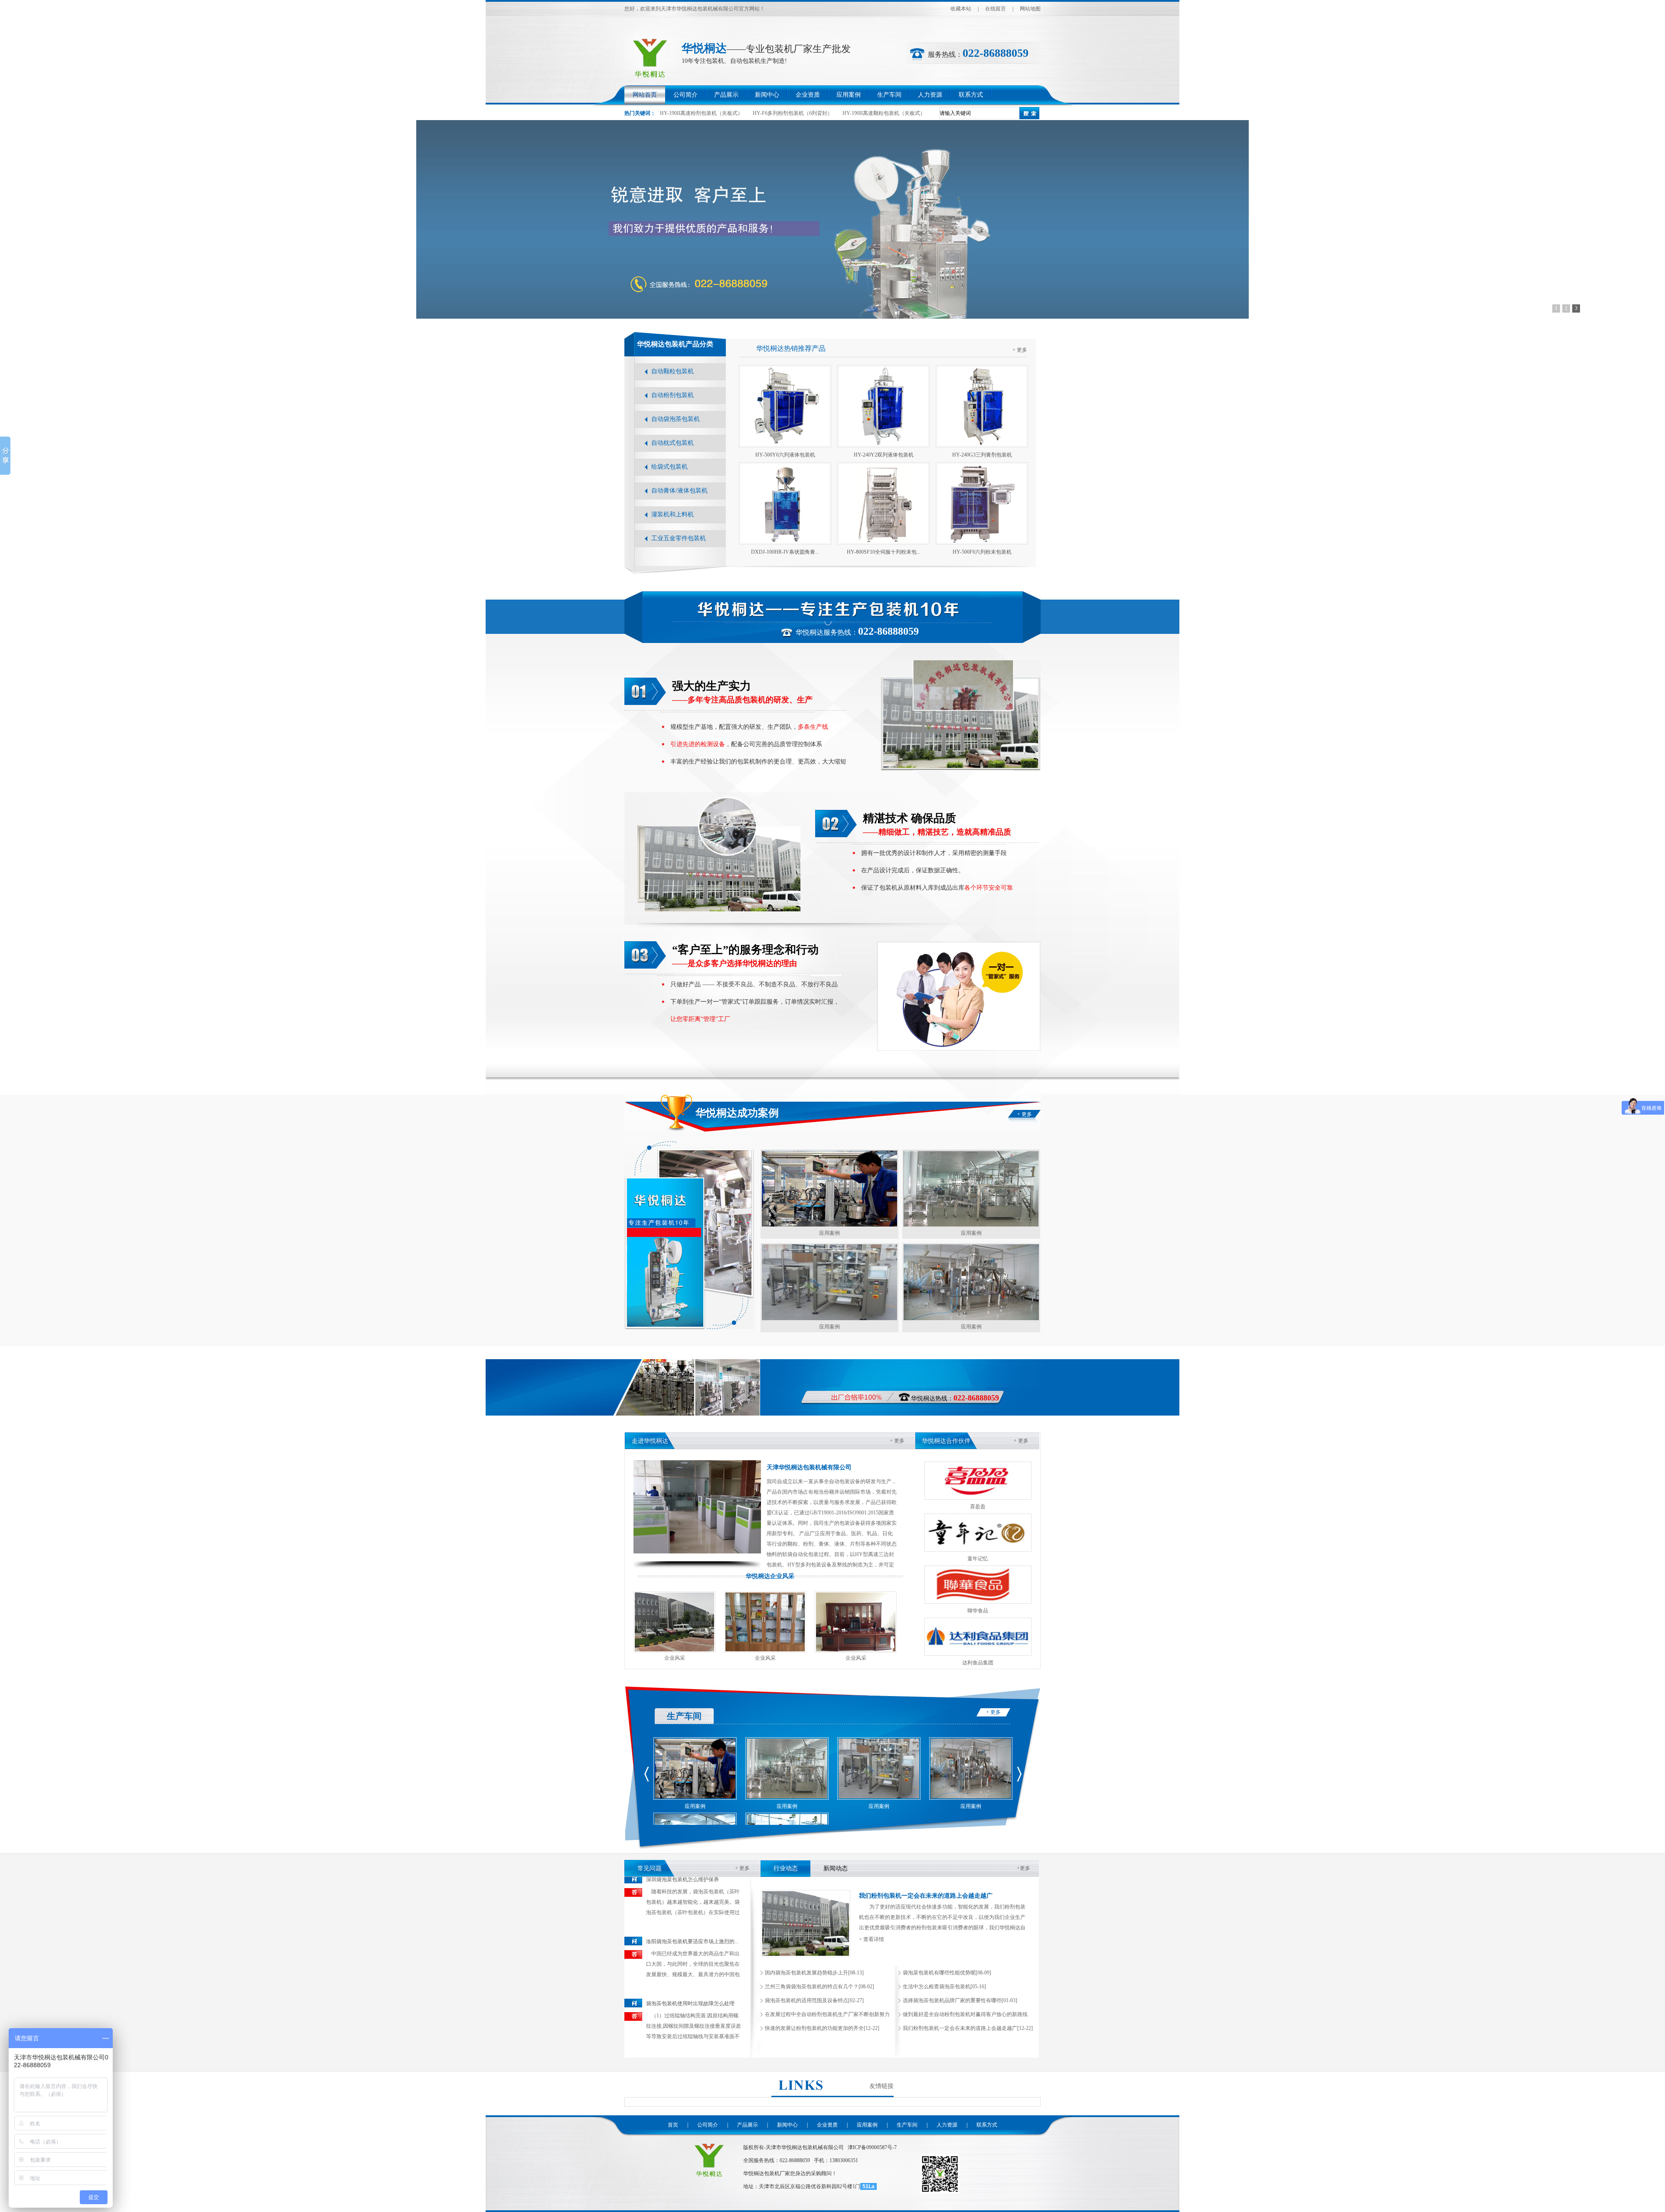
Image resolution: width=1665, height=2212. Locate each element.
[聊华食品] (978, 1585)
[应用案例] (829, 1189)
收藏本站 (961, 9)
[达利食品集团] (978, 1637)
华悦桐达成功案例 (737, 1113)
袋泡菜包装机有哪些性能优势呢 (939, 1973)
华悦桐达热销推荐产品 (791, 348)
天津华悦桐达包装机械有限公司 (809, 1467)
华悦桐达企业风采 (770, 1576)
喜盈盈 (978, 1507)
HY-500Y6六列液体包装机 (785, 455)
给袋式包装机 (669, 467)
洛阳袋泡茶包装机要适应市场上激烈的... (692, 1880)
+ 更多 (1020, 350)
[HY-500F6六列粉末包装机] (982, 503)
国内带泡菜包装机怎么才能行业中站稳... (692, 2004)
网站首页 (645, 95)
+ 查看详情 (872, 1939)
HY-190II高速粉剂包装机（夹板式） (701, 113)
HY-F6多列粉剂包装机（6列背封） (793, 113)
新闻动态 (836, 1868)
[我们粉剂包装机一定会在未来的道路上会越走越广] (806, 1955)
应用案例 (849, 95)
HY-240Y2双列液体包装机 (884, 455)
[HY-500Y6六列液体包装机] (785, 406)
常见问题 (650, 1868)
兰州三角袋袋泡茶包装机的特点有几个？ (812, 1987)
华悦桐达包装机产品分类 (675, 344)
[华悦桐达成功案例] (689, 1328)
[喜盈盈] (978, 1481)
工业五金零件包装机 (679, 538)
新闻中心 (767, 95)
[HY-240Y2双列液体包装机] (883, 406)
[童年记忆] (978, 1533)
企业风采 (675, 1658)
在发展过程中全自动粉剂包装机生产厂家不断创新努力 (827, 2014)
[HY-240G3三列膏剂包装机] (982, 406)
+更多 (1023, 1868)
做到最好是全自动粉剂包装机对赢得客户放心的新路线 (965, 2014)
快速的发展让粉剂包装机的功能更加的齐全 (814, 2028)
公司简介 (686, 95)
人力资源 (930, 95)
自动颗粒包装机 (673, 371)
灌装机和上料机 (673, 514)
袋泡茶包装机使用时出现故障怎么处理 (690, 1942)
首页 (673, 2125)
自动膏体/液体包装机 (679, 491)
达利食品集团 (978, 1663)
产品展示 (726, 95)
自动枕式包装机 (673, 443)
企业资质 (808, 95)
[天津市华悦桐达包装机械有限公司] (710, 2179)
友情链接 (881, 2086)
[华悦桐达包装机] (832, 219)
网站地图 (1030, 9)
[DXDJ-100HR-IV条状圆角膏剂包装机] (785, 503)
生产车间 (889, 95)
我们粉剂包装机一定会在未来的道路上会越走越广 (926, 1896)
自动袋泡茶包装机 (676, 419)
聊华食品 (978, 1611)
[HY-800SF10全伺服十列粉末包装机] (883, 503)
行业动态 (786, 1868)
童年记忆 (978, 1559)
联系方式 (971, 95)
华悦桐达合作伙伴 (946, 1441)
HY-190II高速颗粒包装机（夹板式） (884, 113)
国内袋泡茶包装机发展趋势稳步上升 (806, 1973)
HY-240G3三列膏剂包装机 (982, 455)
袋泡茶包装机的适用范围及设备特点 (806, 2000)
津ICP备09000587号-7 (872, 2147)
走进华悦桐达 (650, 1441)
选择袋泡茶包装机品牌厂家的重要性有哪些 (952, 2000)
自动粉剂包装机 (673, 395)
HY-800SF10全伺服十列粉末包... (884, 552)
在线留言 (996, 9)
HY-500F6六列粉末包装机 (982, 552)
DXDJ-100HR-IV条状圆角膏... (785, 552)
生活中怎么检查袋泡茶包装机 (937, 1987)
